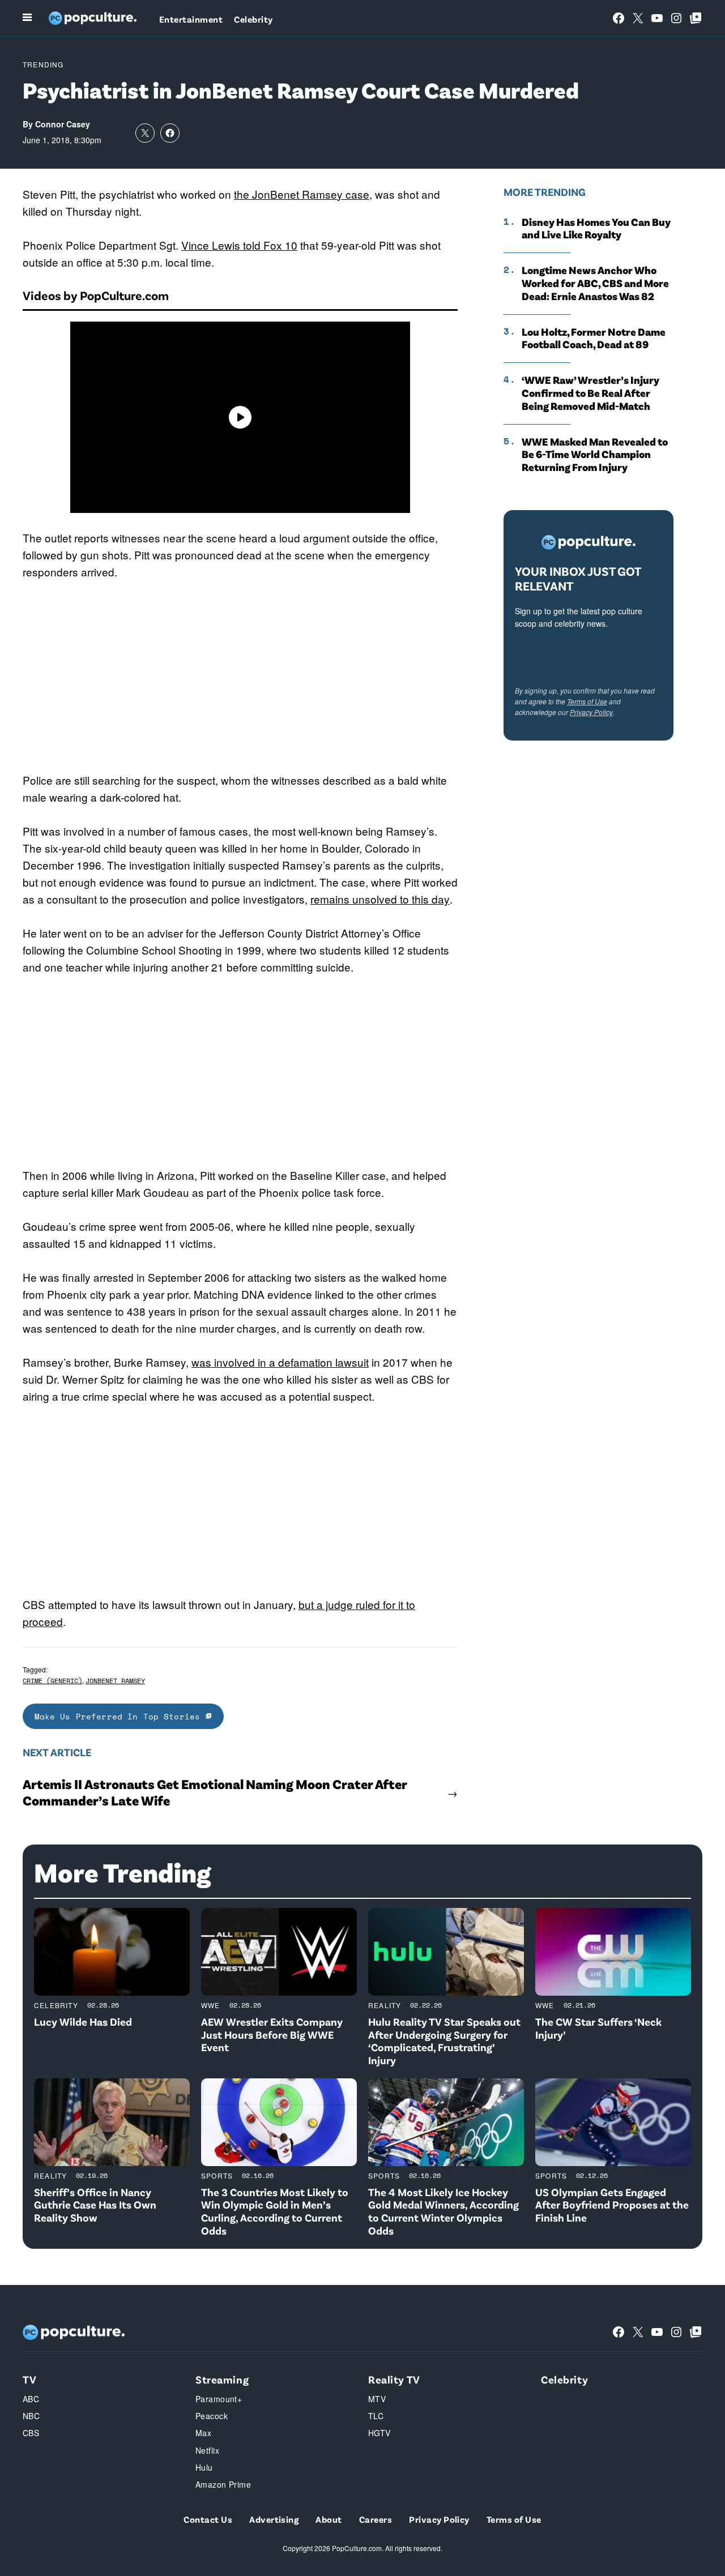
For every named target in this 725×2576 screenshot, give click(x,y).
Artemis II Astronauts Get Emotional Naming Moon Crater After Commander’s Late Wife (215, 1792)
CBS (31, 2433)
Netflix (207, 2450)
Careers (376, 2519)
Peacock (212, 2416)
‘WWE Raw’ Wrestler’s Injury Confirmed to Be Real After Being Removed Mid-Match (590, 393)
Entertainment (191, 19)
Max (203, 2433)
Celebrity (253, 19)
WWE (211, 2005)
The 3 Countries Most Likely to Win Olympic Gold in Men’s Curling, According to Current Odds (275, 2211)
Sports (217, 2175)
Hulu (204, 2467)
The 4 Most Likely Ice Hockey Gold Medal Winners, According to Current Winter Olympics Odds (443, 2211)
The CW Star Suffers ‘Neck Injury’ (598, 2028)
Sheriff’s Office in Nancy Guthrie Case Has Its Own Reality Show (95, 2205)
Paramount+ (219, 2399)
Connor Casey (63, 124)
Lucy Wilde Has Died (83, 2021)
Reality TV (394, 2379)
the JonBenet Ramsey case (302, 194)
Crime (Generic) (52, 1681)
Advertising (274, 2519)
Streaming (222, 2379)
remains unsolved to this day (380, 899)
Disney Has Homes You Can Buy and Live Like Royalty (596, 228)
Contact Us (208, 2519)
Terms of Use (587, 701)
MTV (377, 2399)
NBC (31, 2416)
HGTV (379, 2433)
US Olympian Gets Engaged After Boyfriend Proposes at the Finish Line (612, 2205)
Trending (43, 64)
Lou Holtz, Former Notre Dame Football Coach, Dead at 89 (594, 338)
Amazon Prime (223, 2484)
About (329, 2519)
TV (29, 2379)
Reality (385, 2005)
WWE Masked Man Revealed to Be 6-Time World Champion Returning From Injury (595, 455)
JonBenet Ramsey (115, 1681)
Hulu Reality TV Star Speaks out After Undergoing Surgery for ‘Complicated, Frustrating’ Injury (444, 2041)
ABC (31, 2399)
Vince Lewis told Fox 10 (239, 245)
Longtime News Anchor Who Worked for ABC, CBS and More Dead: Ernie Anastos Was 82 (595, 283)
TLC (376, 2416)
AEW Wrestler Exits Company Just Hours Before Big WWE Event (272, 2034)
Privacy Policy (591, 712)
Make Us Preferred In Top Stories (120, 1716)
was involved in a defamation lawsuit (280, 1362)
